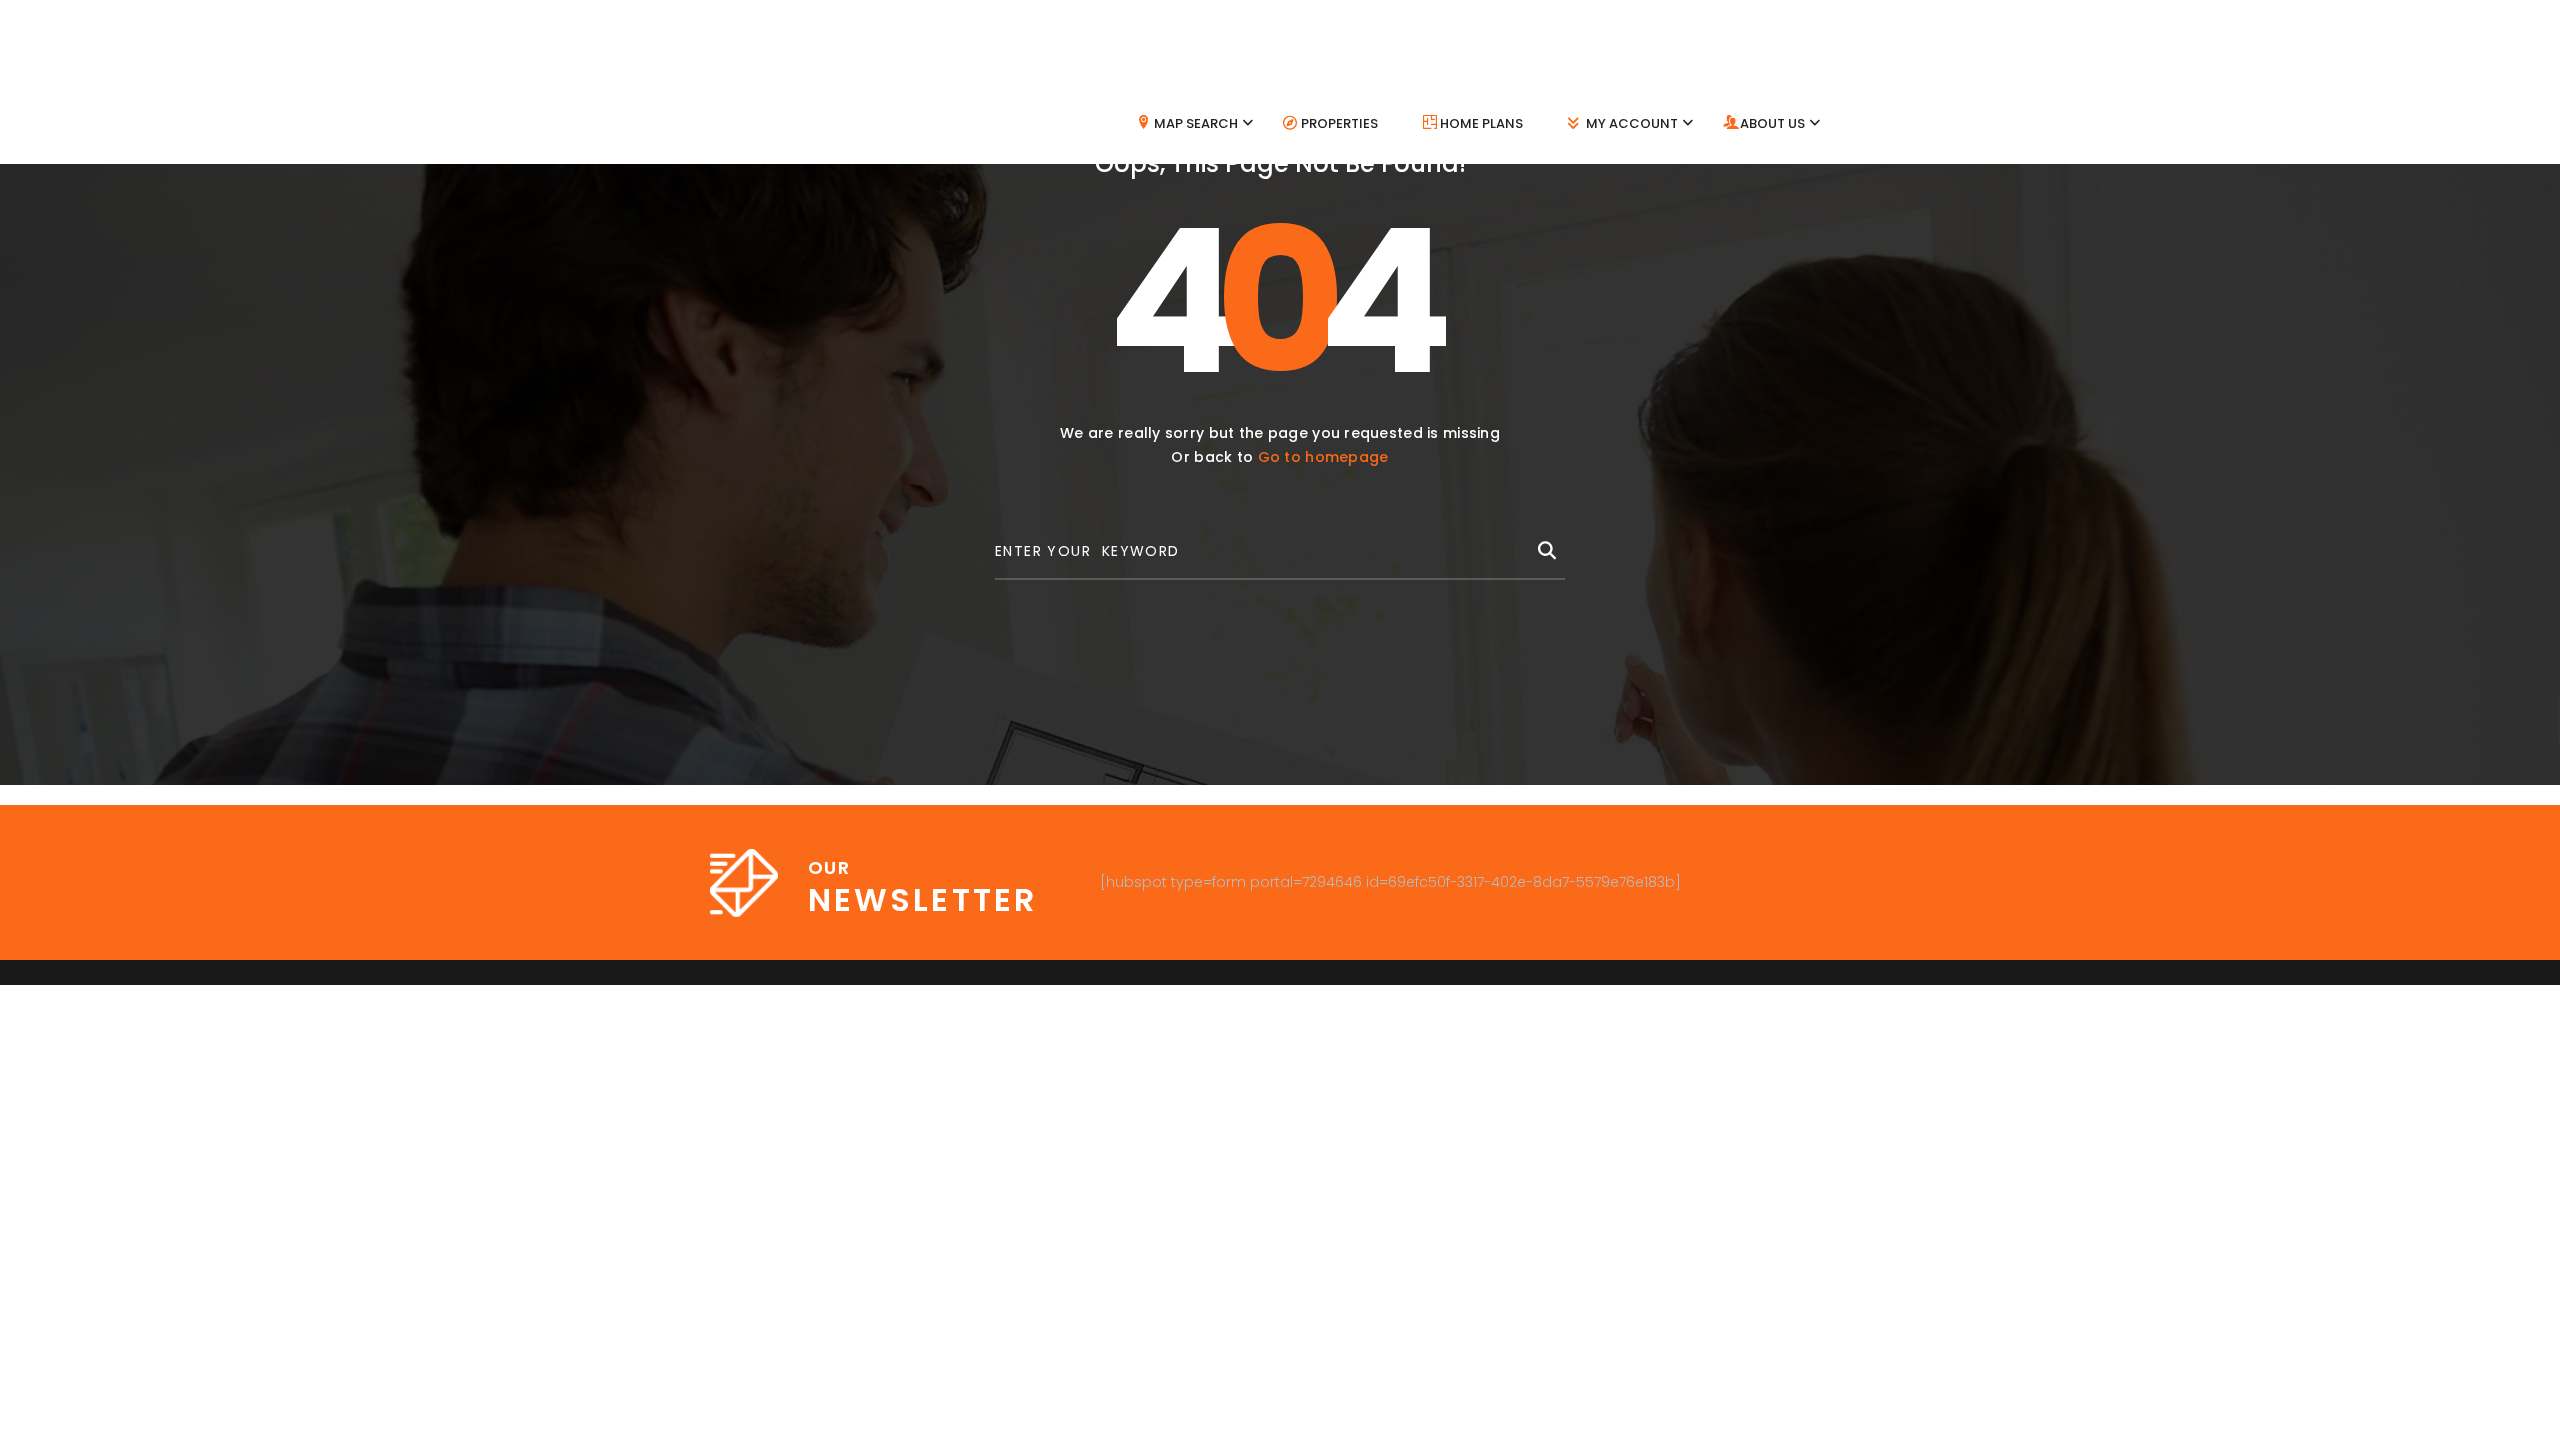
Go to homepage (1323, 457)
